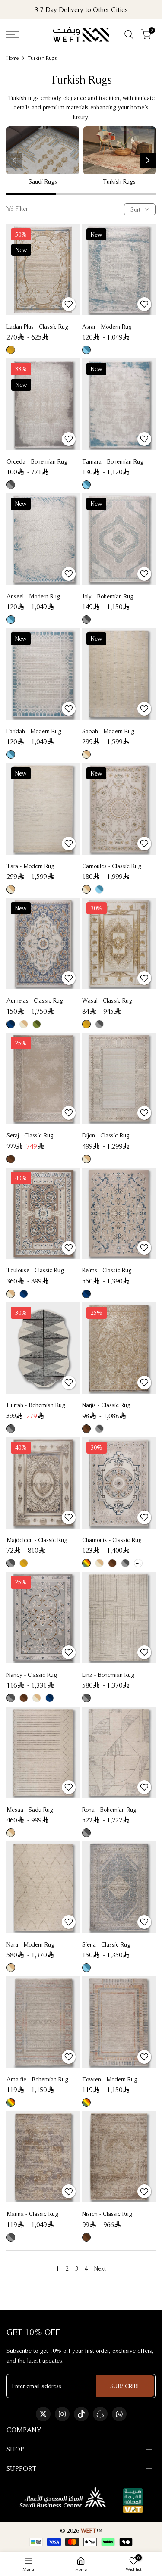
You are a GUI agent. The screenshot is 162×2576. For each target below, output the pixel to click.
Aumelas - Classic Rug (35, 1000)
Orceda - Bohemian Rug (37, 461)
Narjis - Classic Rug (106, 1405)
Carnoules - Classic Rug (112, 866)
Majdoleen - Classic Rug (37, 1540)
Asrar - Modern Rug (107, 327)
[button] (69, 304)
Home (13, 58)
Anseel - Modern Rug (33, 596)
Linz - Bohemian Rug (108, 1675)
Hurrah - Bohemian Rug (36, 1405)
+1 (138, 1563)
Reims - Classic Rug (107, 1270)
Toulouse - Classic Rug (35, 1270)
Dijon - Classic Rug (106, 1135)
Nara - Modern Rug (30, 1944)
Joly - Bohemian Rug (108, 596)
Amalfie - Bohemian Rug (37, 2079)
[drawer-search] (129, 35)
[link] (43, 150)
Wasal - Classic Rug (107, 1000)
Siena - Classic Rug (106, 1944)
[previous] (14, 160)
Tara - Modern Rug (30, 866)
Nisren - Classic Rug (107, 2214)
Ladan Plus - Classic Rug (37, 327)
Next (100, 2268)
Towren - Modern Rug (110, 2079)
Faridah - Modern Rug (34, 731)
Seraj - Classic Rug (30, 1135)
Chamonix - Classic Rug (112, 1540)
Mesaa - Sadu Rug (30, 1810)
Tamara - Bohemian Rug (113, 461)
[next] (148, 160)
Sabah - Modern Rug (108, 731)
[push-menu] (13, 34)
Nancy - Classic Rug (32, 1675)
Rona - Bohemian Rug (109, 1810)
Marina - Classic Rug (32, 2214)
